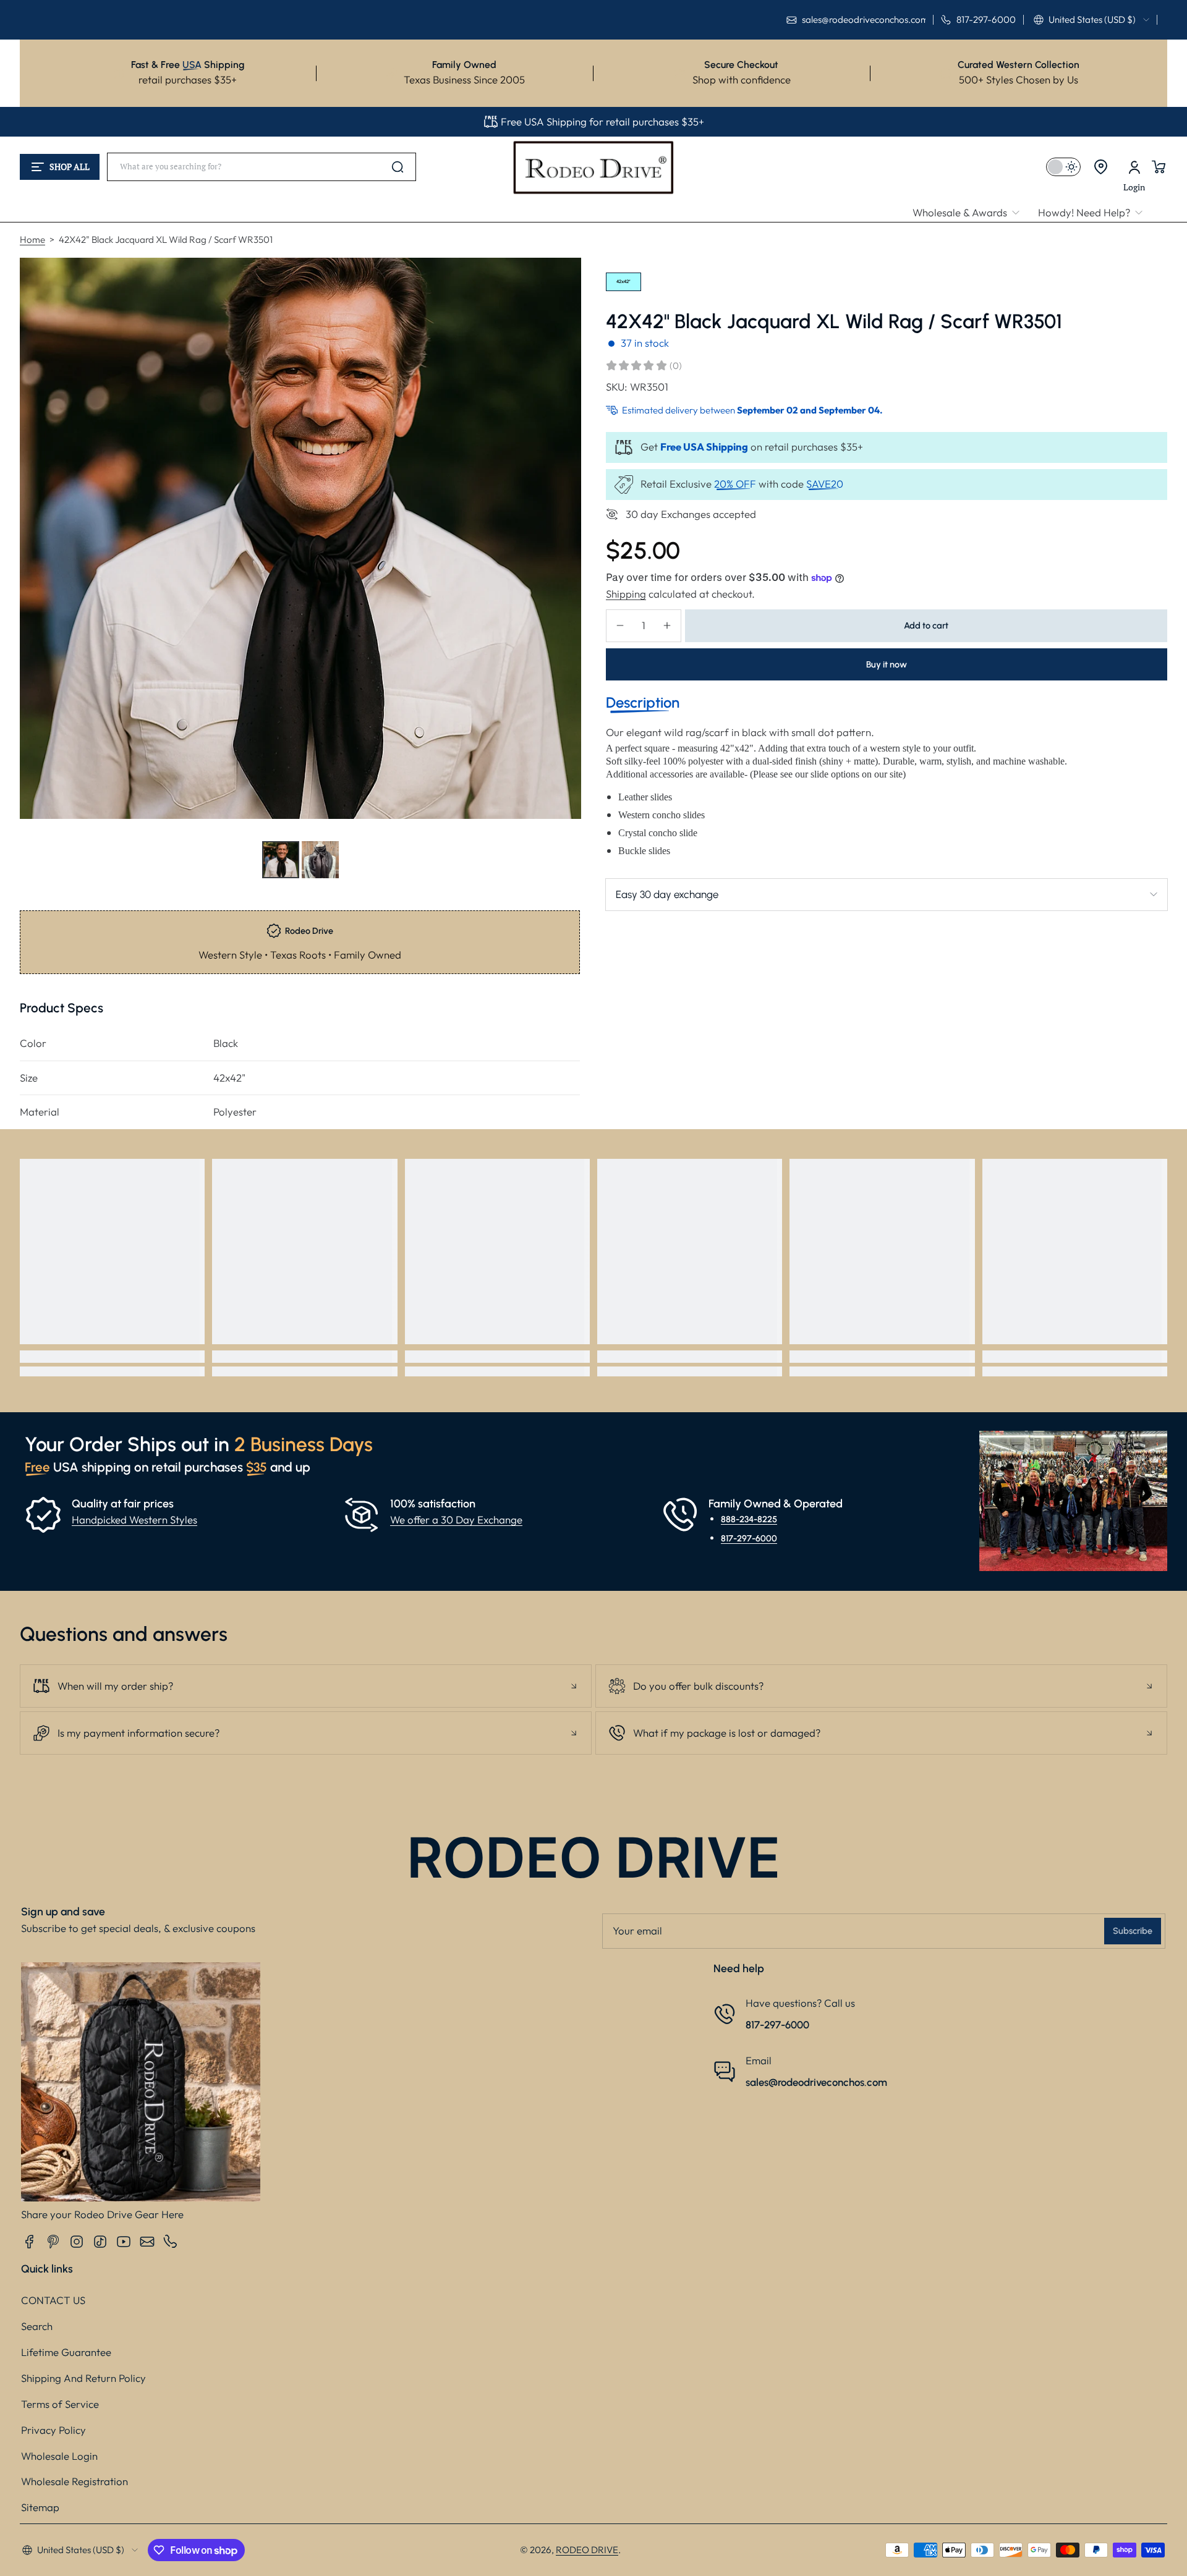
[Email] (147, 2242)
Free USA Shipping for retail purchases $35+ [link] (602, 121)
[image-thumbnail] (281, 860)
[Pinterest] (53, 2242)
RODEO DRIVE (587, 2550)
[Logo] (593, 167)
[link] (971, 213)
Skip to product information (44, 890)
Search (37, 2326)
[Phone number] (171, 2242)
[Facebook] (30, 2242)
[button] (1091, 20)
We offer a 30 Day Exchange (456, 1519)
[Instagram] (77, 2242)
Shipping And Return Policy (83, 2378)
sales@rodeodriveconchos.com (816, 2082)
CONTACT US (53, 2300)
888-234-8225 (749, 1519)
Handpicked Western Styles (134, 1519)
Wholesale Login (59, 2456)
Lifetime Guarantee (66, 2352)
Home (32, 239)
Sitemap (40, 2507)
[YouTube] (124, 2242)
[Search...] (398, 167)
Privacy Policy (53, 2430)
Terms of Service (60, 2404)
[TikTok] (100, 2242)
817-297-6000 (749, 1538)
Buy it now (887, 664)
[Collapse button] (306, 1686)
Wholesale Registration (74, 2481)
